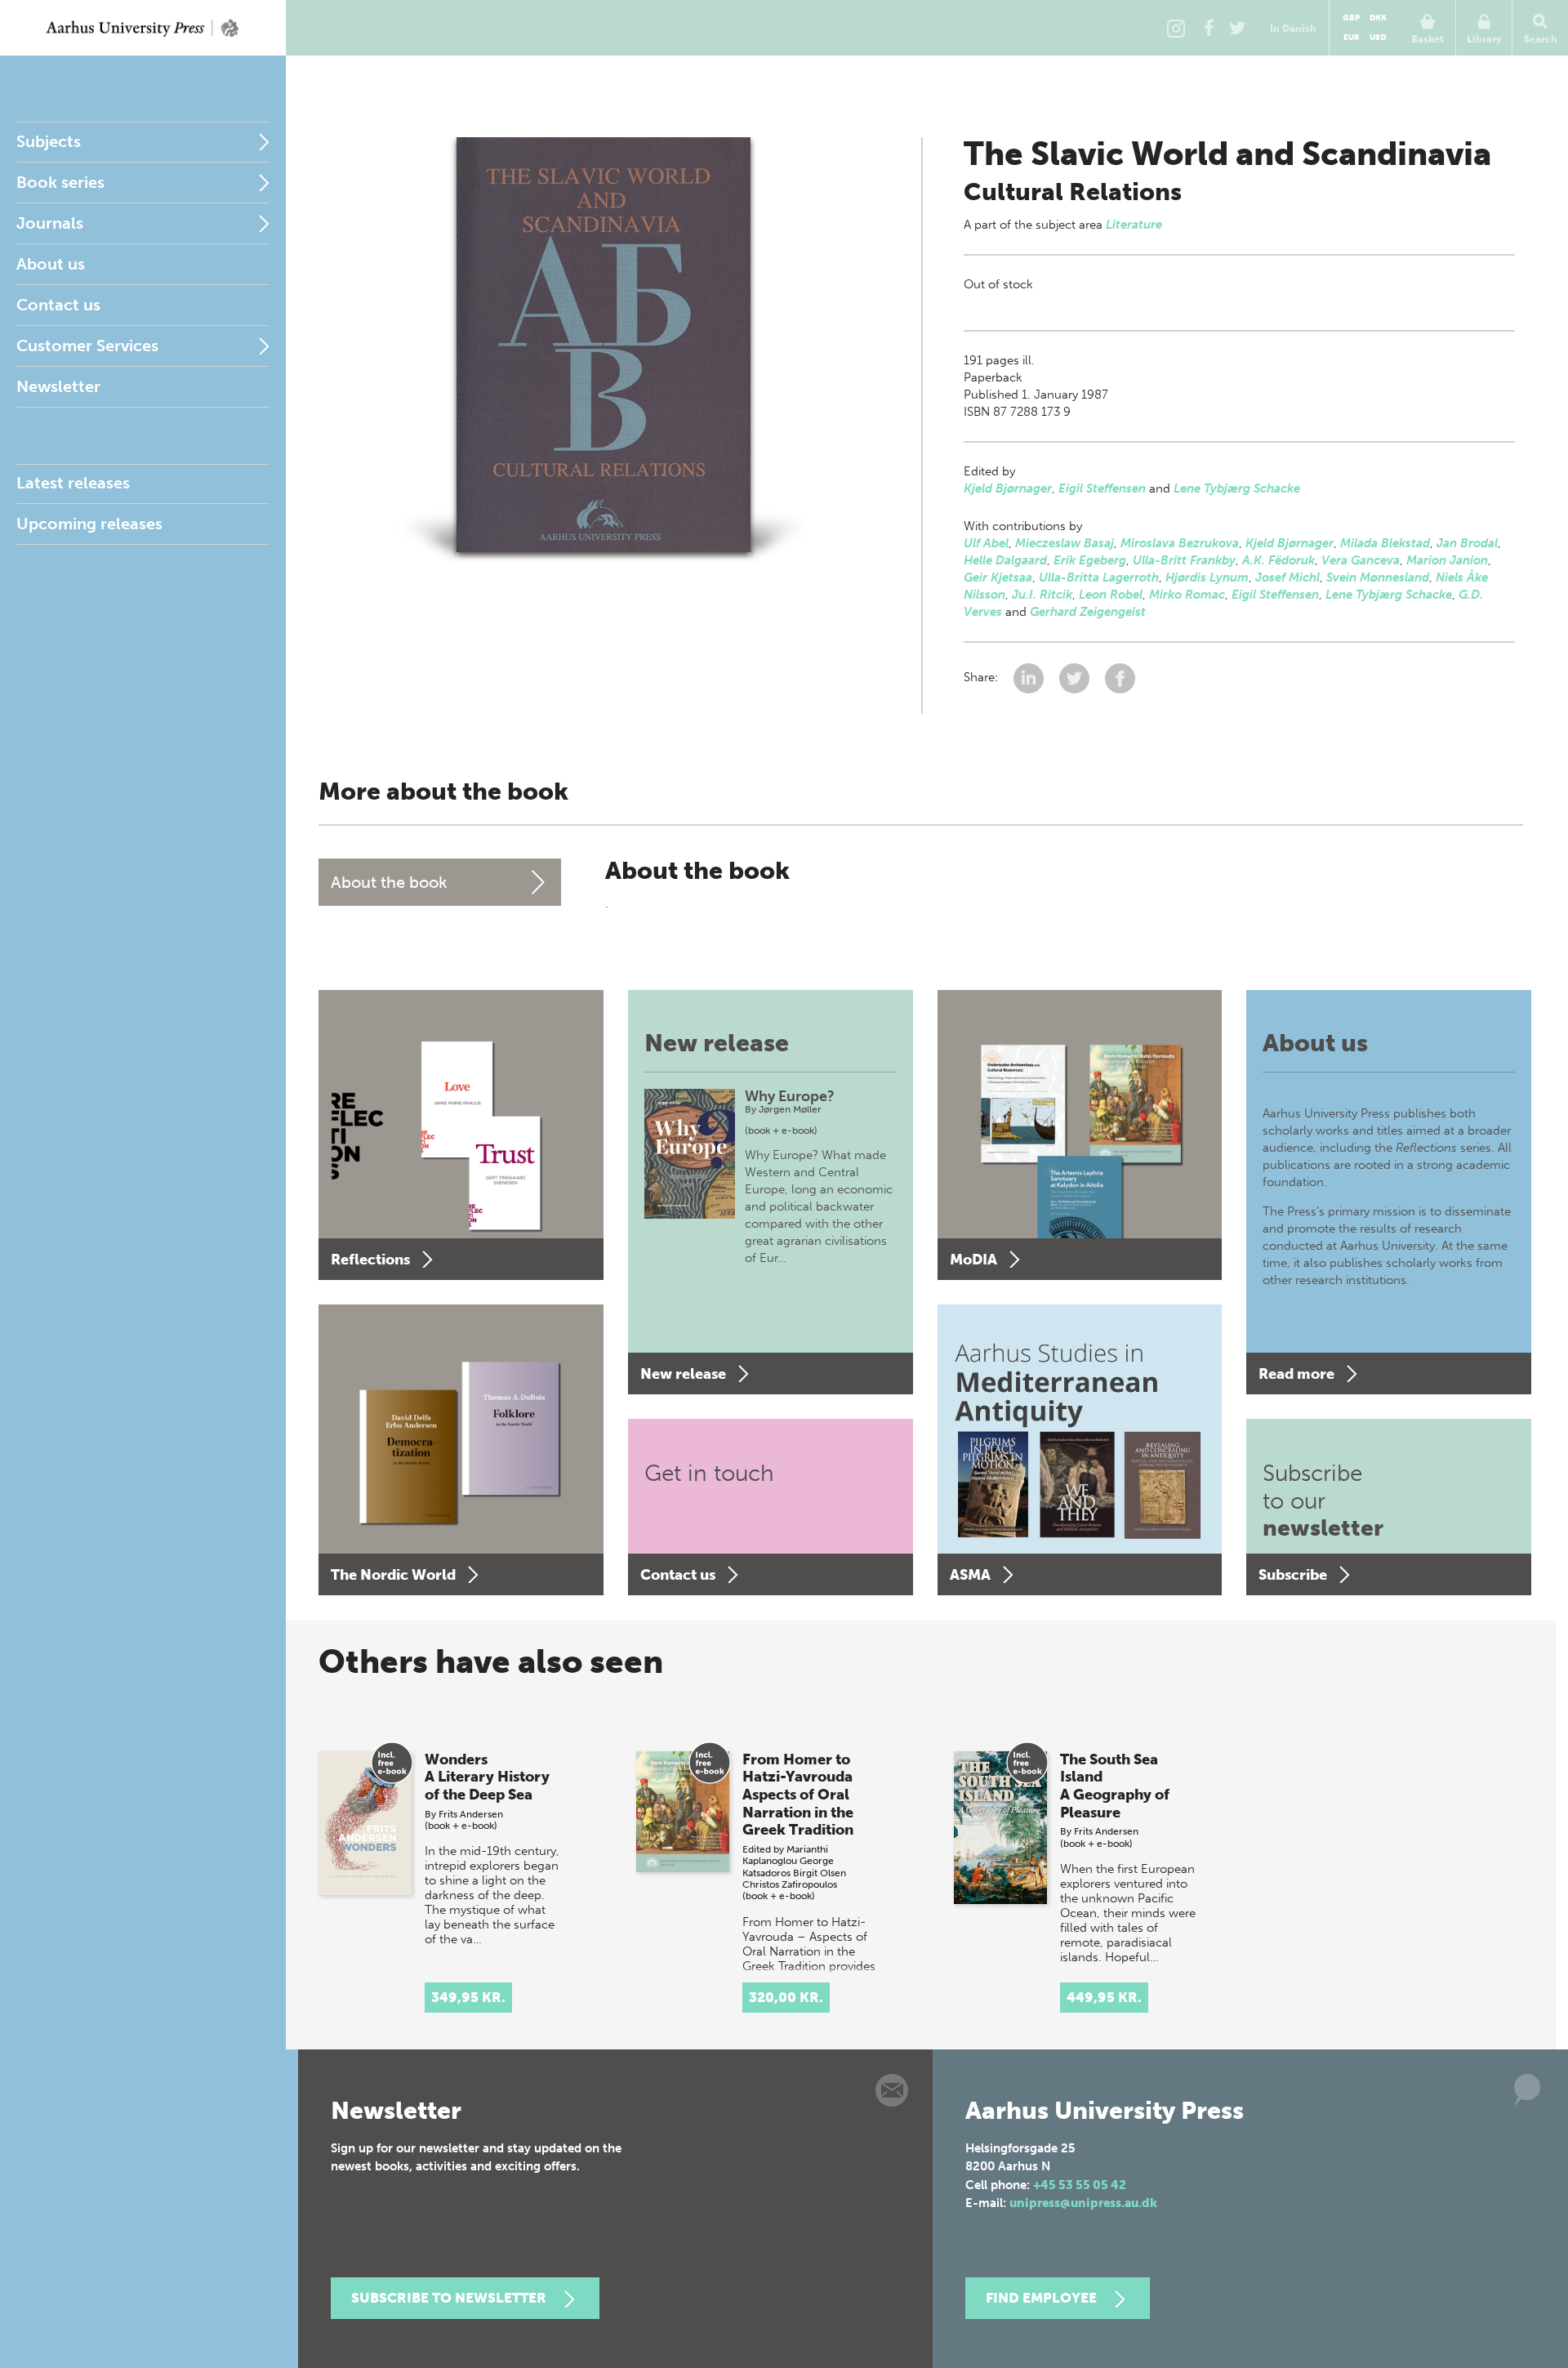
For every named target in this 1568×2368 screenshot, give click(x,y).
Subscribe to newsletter (449, 2298)
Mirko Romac (1187, 595)
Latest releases (73, 483)
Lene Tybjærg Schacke (1237, 488)
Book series (60, 182)
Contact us (58, 305)
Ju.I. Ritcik (1042, 595)
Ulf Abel (986, 543)
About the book (389, 882)
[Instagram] (1176, 28)
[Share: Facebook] (1120, 677)
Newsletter (58, 386)
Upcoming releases (89, 524)
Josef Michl (1287, 578)
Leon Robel (1111, 595)
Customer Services (87, 346)
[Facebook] (1209, 28)
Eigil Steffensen (1102, 488)
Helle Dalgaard (1005, 560)
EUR (1352, 38)
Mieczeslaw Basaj (1065, 543)
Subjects (49, 141)
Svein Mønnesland (1378, 578)
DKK (1378, 18)
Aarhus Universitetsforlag (143, 28)
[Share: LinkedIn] (1030, 677)
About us (51, 264)
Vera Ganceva (1361, 560)
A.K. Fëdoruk (1278, 560)
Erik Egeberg (1090, 560)
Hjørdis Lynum (1207, 578)
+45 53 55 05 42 (1080, 2185)
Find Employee (1041, 2298)
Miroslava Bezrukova (1180, 543)
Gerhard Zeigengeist (1088, 612)
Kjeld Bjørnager (1008, 488)
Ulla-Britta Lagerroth (1099, 578)
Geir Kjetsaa (998, 578)
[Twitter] (1237, 28)
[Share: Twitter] (1076, 677)
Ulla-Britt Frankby (1184, 560)
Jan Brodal (1467, 543)
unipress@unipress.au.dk (1083, 2203)
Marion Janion (1447, 560)
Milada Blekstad (1385, 543)
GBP (1351, 18)
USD (1378, 38)
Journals (50, 223)
